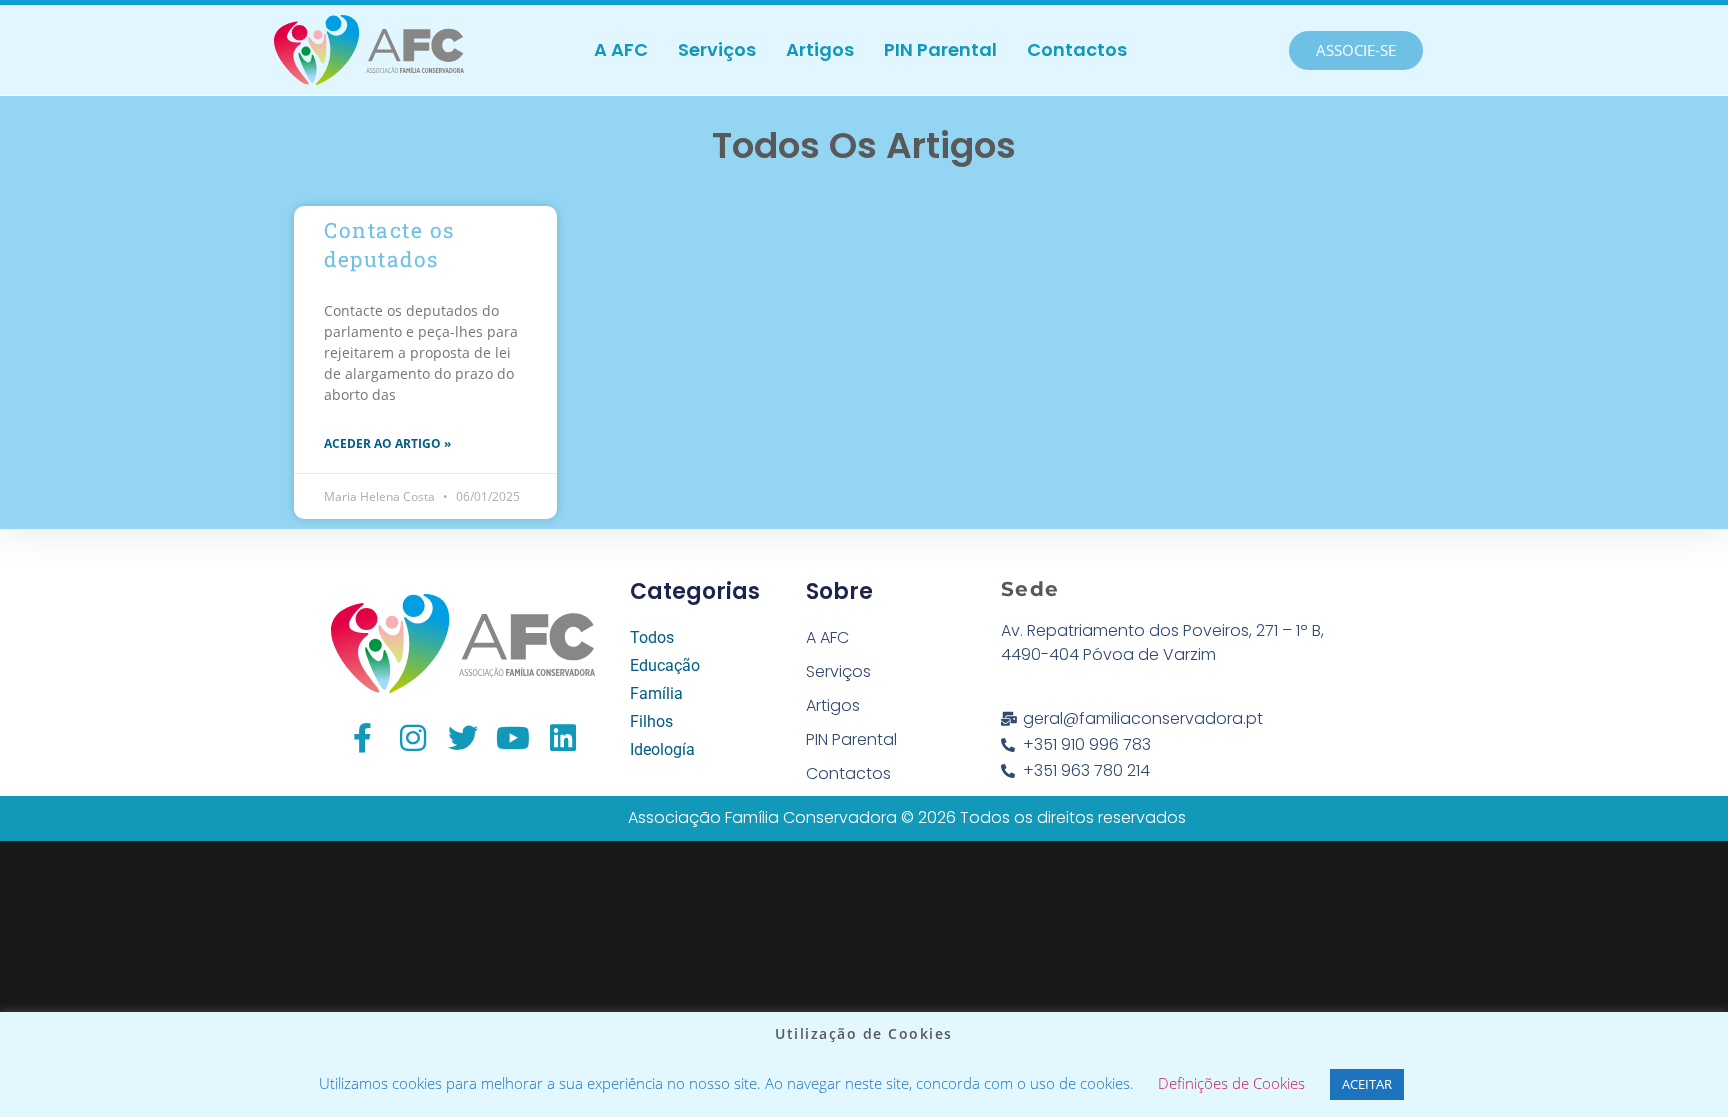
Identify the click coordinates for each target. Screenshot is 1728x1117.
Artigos (820, 49)
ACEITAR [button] (1367, 1084)
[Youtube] (513, 738)
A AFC (621, 49)
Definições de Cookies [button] (1231, 1083)
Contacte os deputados (389, 244)
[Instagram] (413, 738)
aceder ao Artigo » (387, 443)
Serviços (717, 49)
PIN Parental (940, 49)
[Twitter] (463, 738)
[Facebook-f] (363, 738)
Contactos (1077, 49)
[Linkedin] (563, 738)
